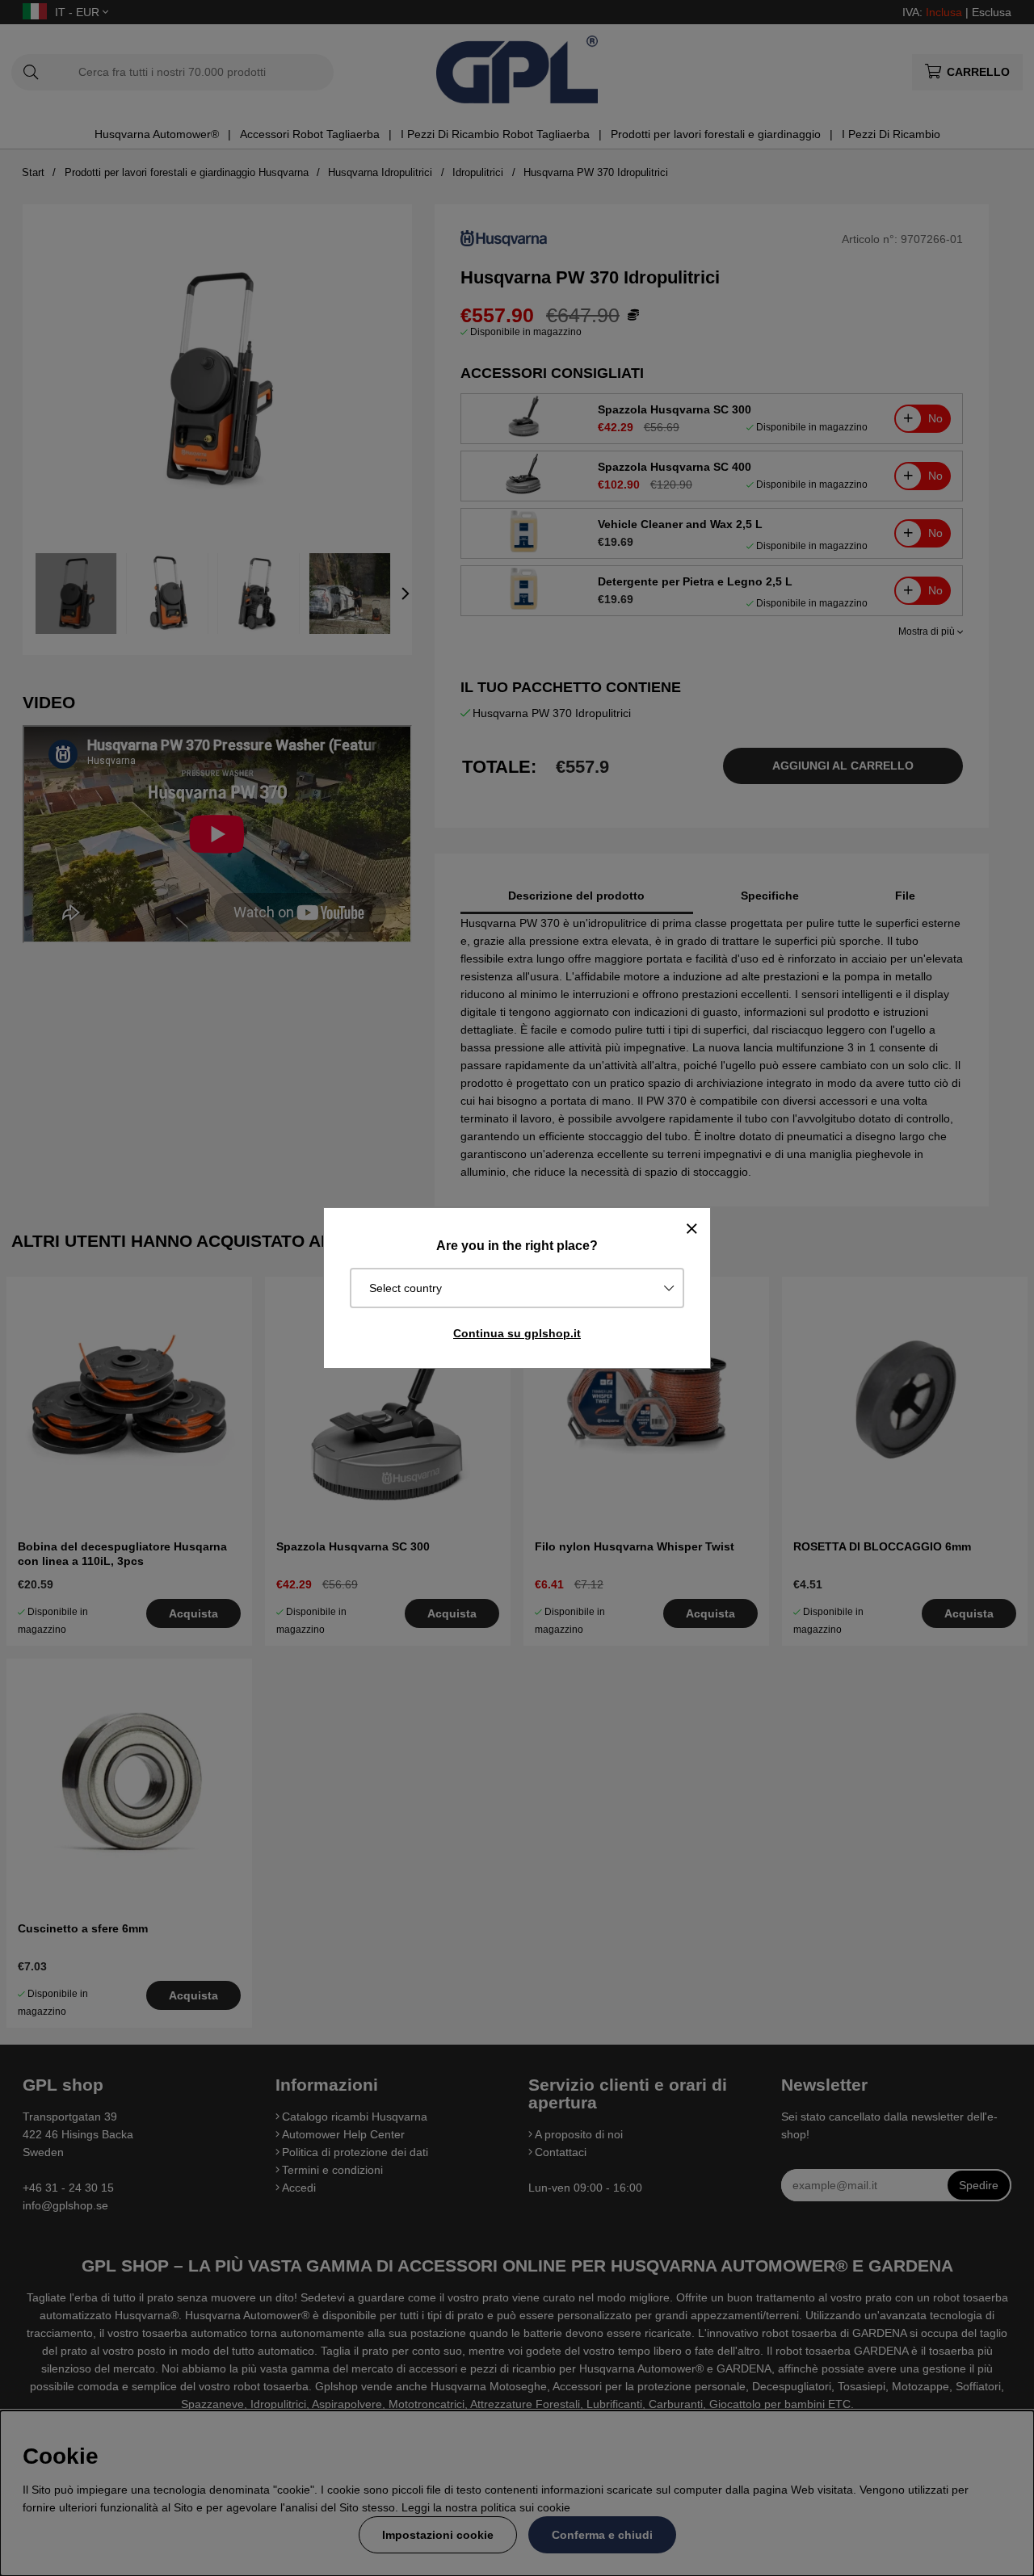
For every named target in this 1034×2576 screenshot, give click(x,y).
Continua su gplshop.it (517, 1333)
